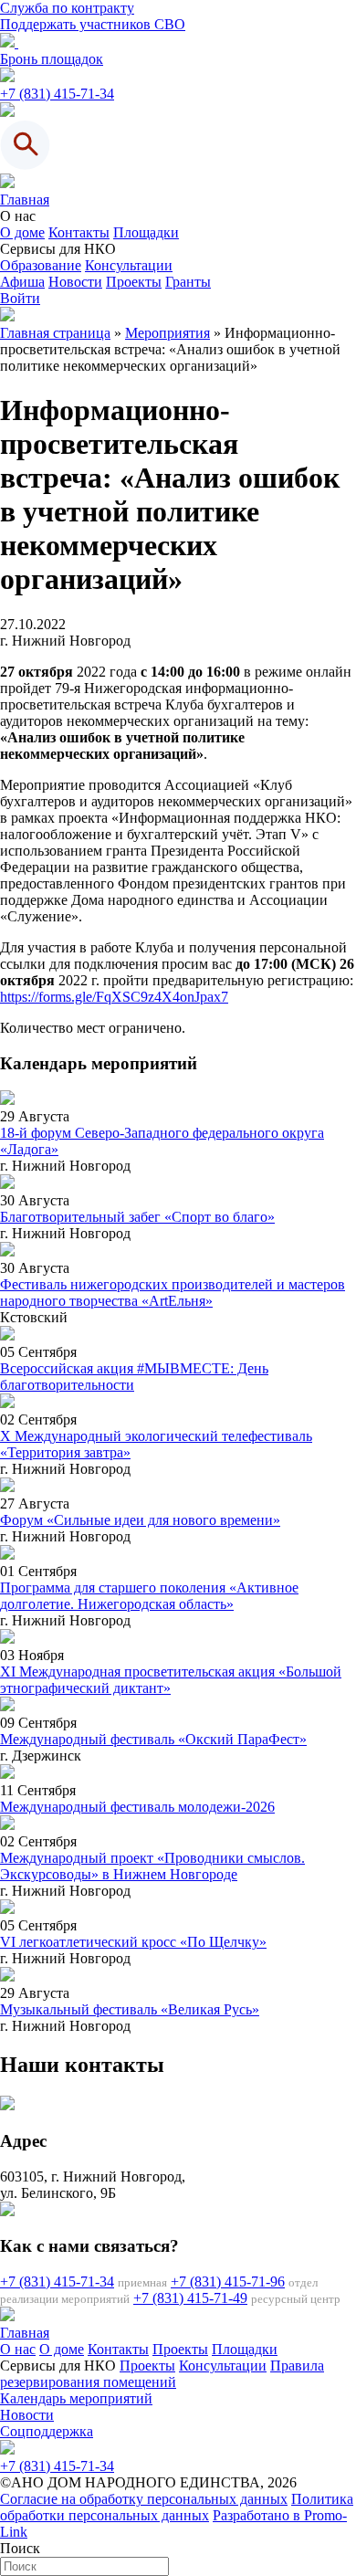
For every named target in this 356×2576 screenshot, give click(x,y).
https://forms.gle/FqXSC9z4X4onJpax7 (114, 997)
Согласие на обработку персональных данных (144, 2499)
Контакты (79, 232)
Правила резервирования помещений (162, 2374)
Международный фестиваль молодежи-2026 (137, 1807)
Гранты (188, 282)
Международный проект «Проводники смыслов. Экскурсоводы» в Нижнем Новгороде (152, 1866)
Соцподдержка (47, 2431)
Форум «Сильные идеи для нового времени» (140, 1520)
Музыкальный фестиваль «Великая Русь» (130, 2009)
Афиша (22, 282)
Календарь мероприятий (76, 2398)
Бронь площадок (52, 59)
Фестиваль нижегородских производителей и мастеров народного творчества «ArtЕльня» (173, 1293)
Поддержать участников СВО (93, 24)
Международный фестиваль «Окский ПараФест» (153, 1739)
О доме (22, 232)
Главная (25, 200)
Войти (20, 298)
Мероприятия (168, 333)
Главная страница (55, 333)
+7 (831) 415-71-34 (57, 94)
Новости (75, 282)
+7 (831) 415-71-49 (190, 2298)
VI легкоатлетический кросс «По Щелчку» (133, 1942)
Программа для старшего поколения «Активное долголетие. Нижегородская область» (149, 1596)
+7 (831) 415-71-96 (228, 2282)
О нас (18, 2349)
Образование (41, 265)
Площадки (146, 232)
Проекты (134, 282)
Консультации (129, 265)
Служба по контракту (67, 8)
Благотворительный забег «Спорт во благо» (137, 1217)
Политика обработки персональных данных (177, 2507)
